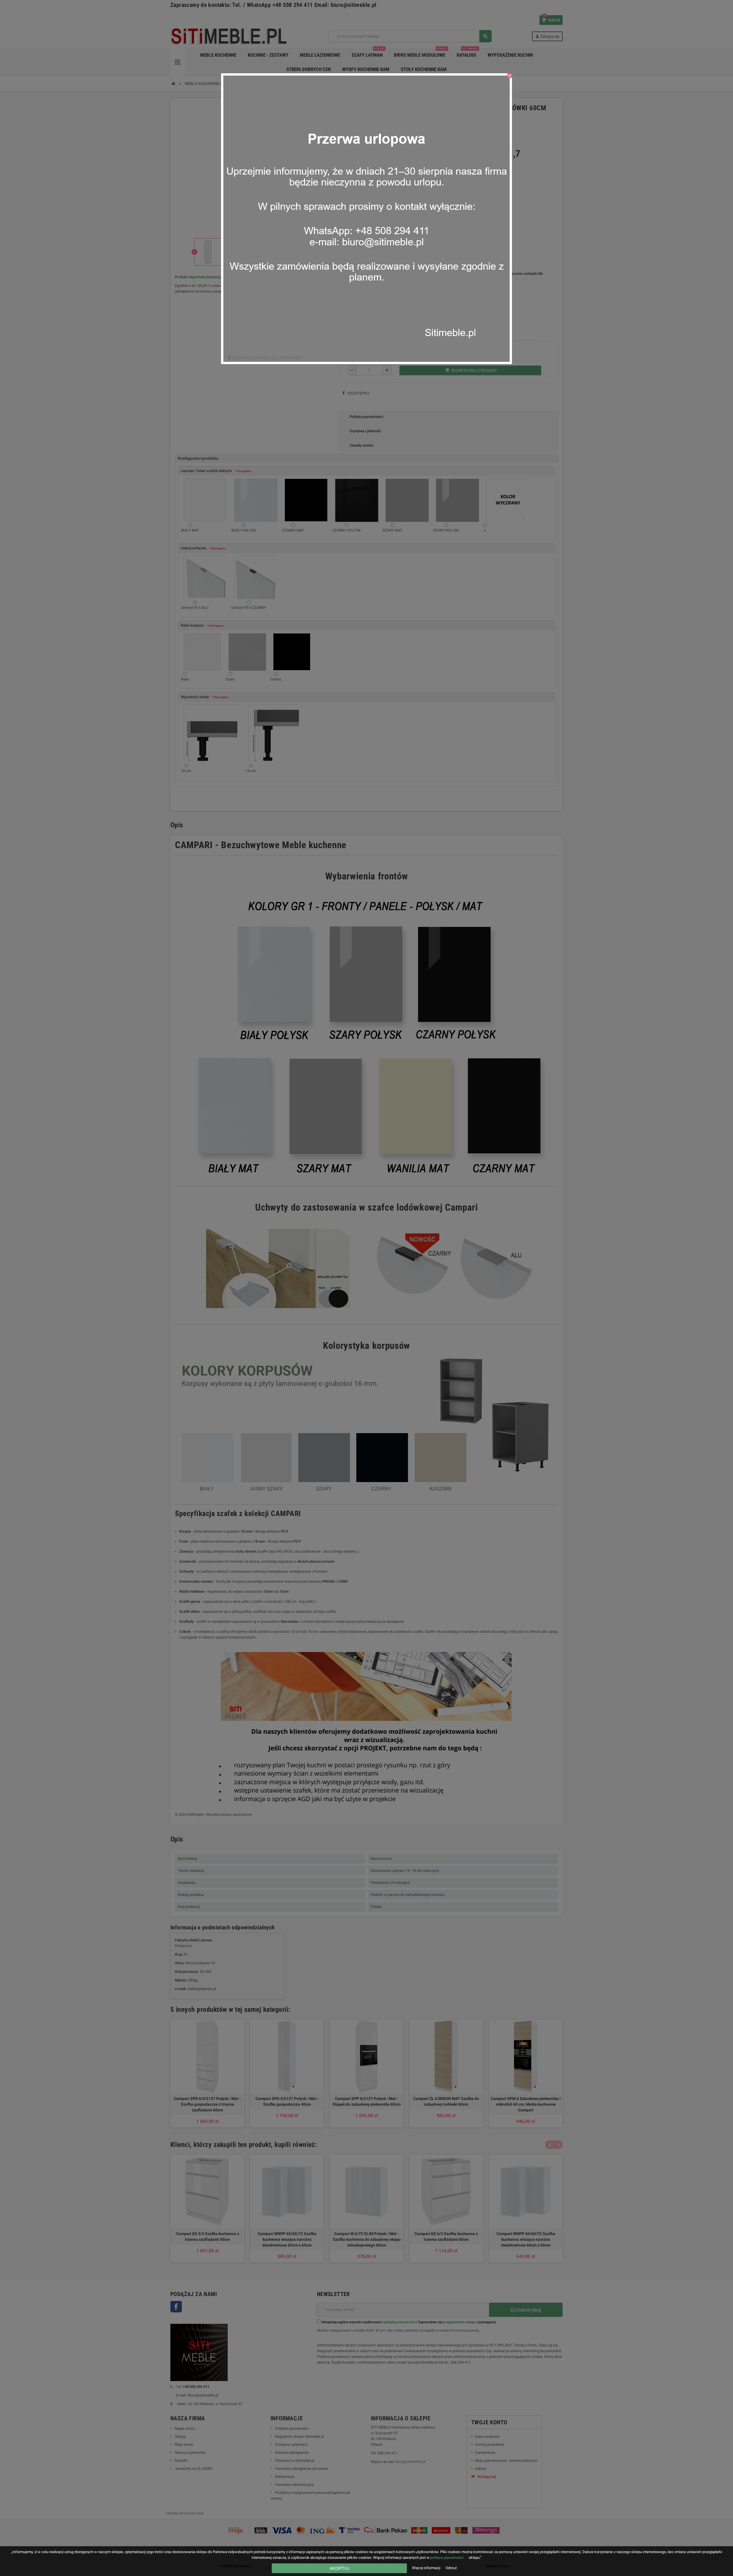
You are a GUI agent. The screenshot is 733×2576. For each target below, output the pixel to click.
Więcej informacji (427, 2568)
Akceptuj (339, 2568)
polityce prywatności (447, 2558)
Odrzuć (451, 2568)
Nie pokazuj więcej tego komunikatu (267, 357)
